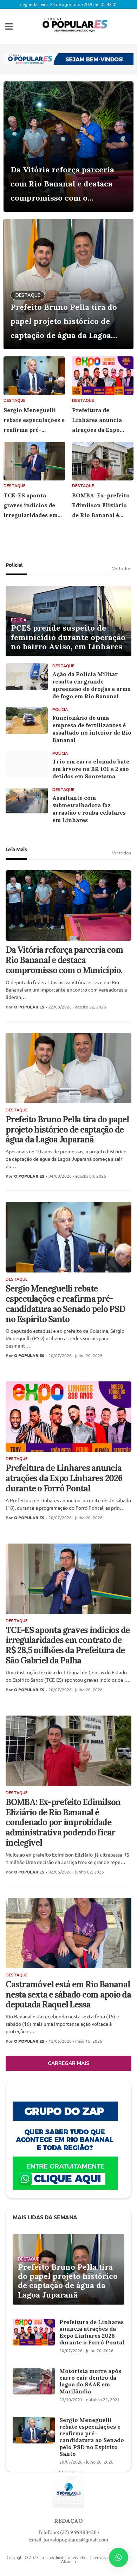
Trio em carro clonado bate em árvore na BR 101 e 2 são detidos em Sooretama (91, 769)
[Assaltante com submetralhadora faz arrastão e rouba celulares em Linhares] (27, 801)
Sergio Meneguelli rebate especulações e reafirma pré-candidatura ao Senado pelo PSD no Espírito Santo (34, 421)
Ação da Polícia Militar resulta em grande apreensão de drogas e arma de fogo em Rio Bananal (92, 685)
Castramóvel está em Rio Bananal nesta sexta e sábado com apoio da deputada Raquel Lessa (68, 1995)
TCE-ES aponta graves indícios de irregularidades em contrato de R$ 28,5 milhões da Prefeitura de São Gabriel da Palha (34, 506)
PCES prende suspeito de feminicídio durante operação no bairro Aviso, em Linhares (68, 637)
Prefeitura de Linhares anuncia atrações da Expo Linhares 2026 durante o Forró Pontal (97, 421)
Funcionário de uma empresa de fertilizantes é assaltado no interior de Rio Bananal (92, 729)
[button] (9, 26)
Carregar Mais (68, 2063)
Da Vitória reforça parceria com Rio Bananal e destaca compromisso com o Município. (62, 185)
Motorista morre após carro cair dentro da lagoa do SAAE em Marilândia (90, 2381)
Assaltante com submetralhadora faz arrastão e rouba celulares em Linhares (89, 809)
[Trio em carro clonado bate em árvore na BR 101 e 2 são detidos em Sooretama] (27, 764)
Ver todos (122, 569)
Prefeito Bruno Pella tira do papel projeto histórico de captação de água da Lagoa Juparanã (64, 322)
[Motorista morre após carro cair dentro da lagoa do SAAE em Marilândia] (34, 2381)
